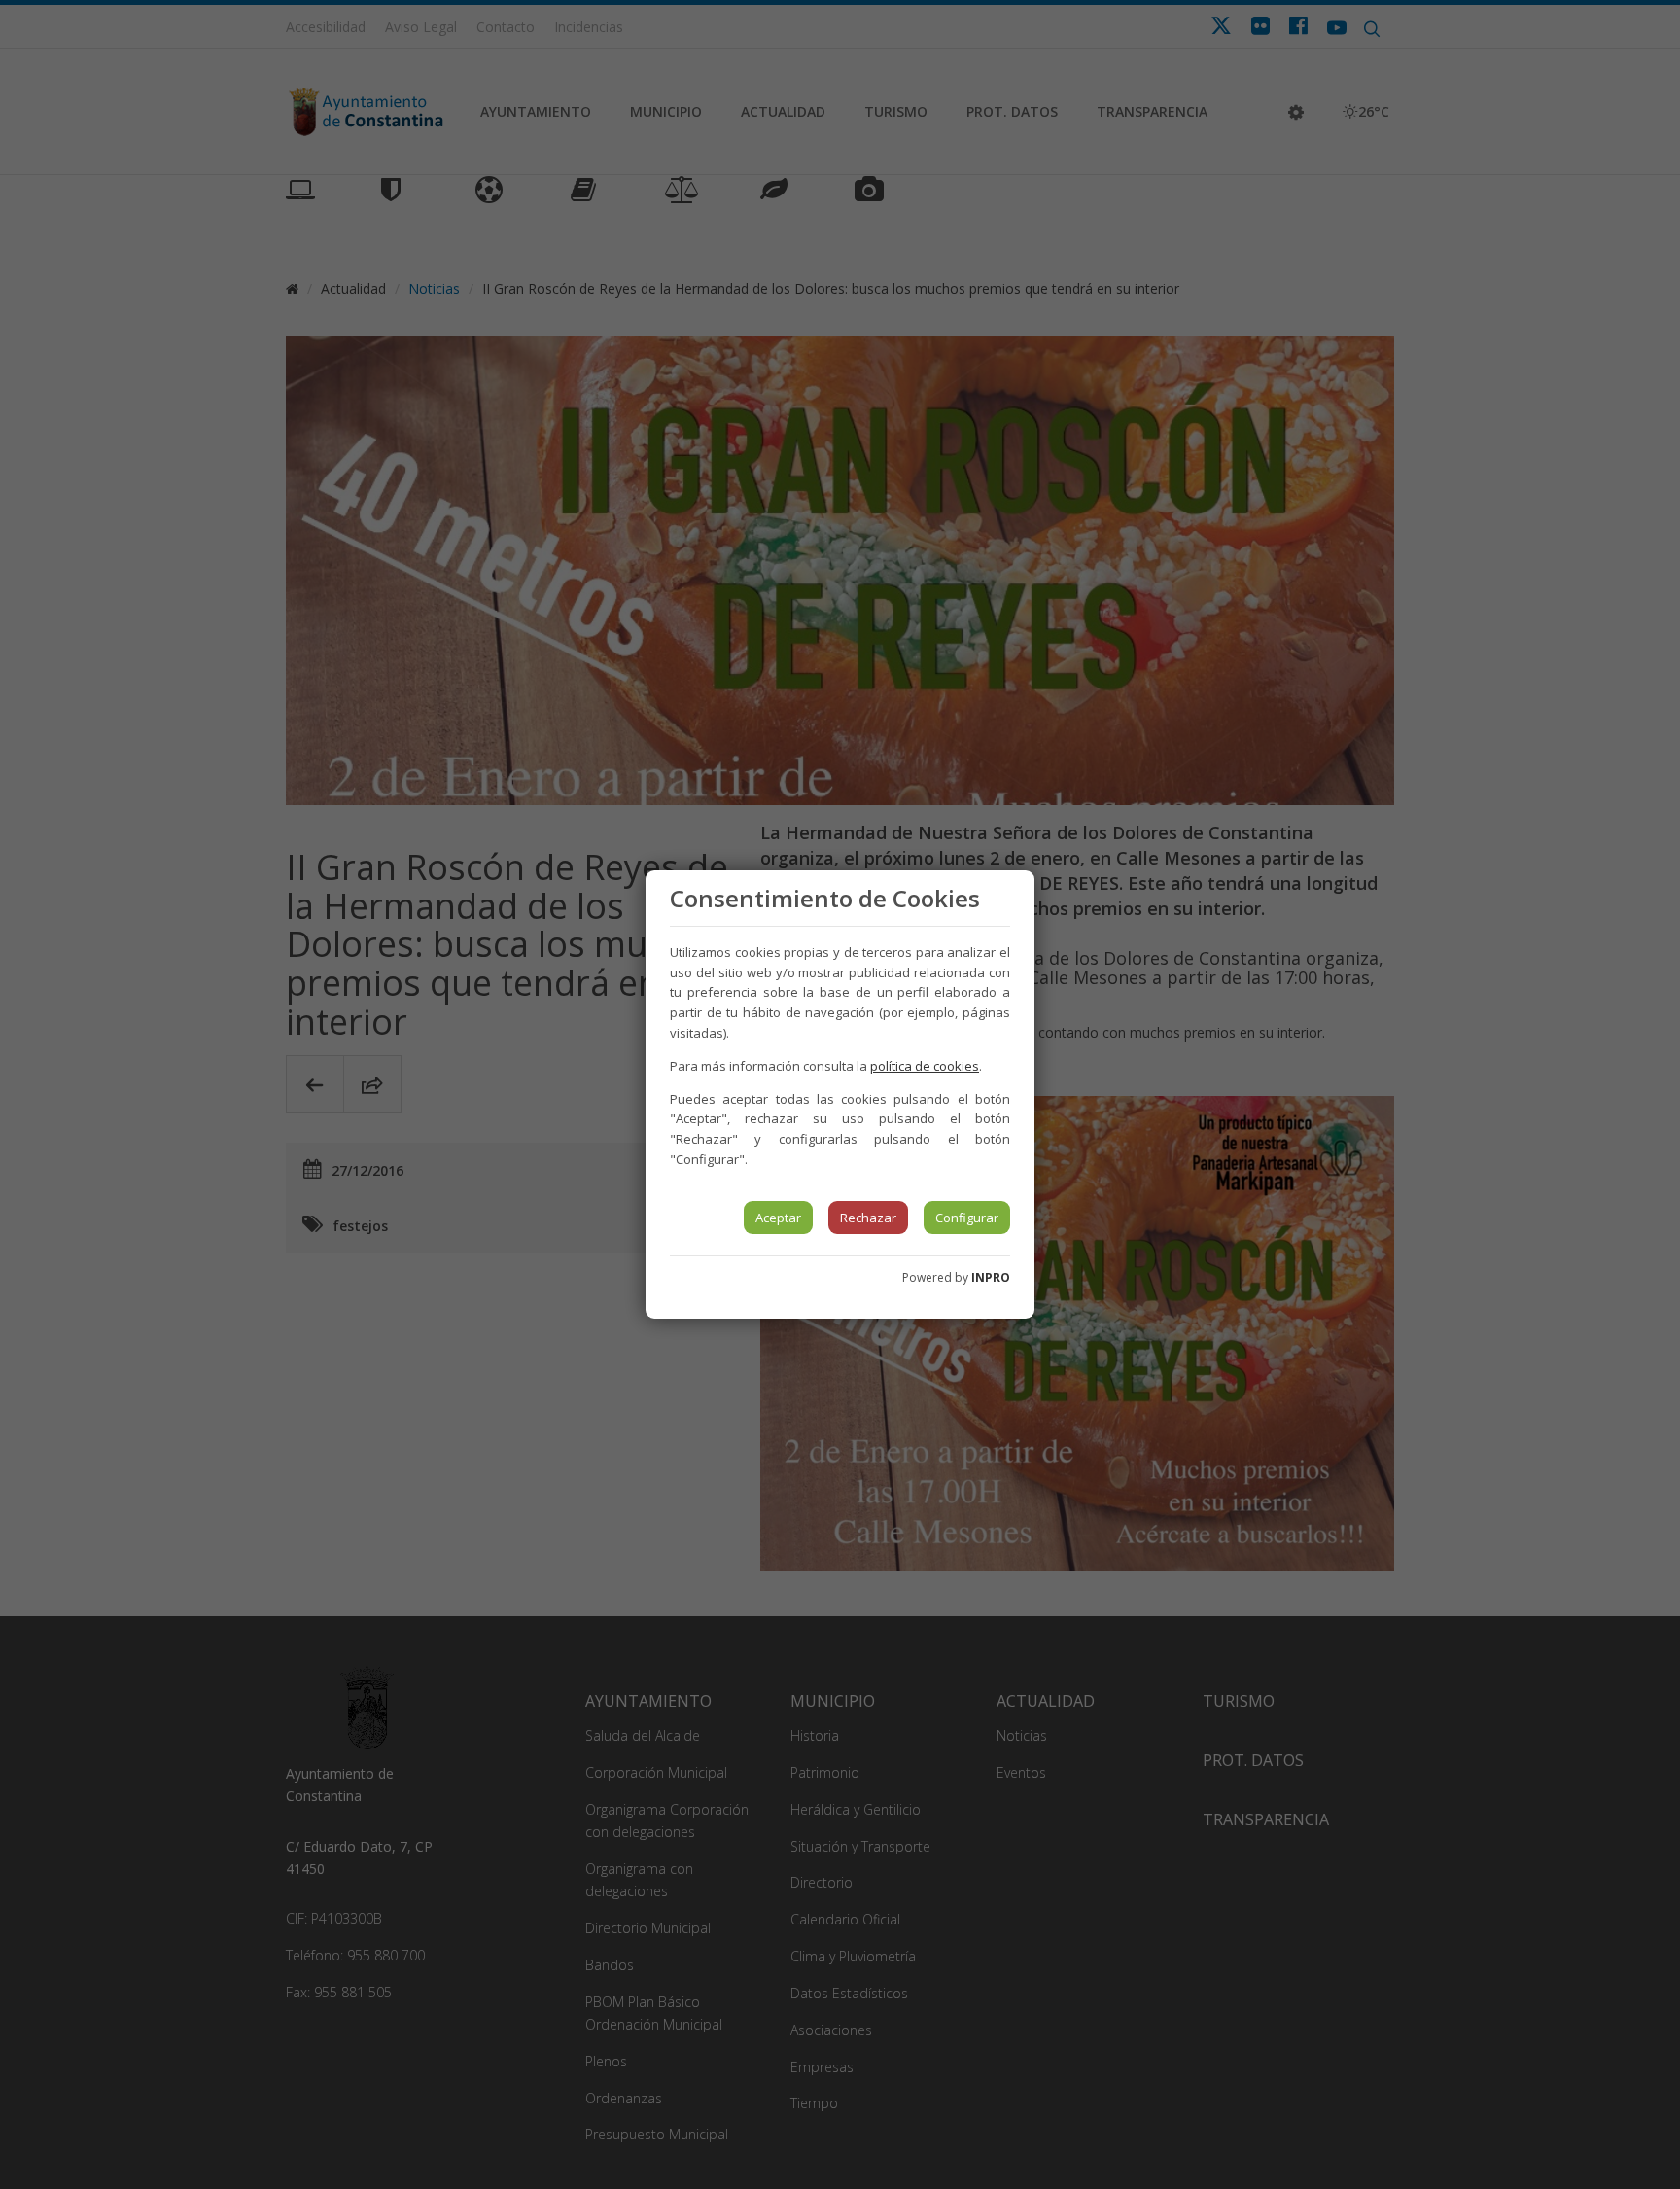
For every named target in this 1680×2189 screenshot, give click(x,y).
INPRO (991, 1277)
